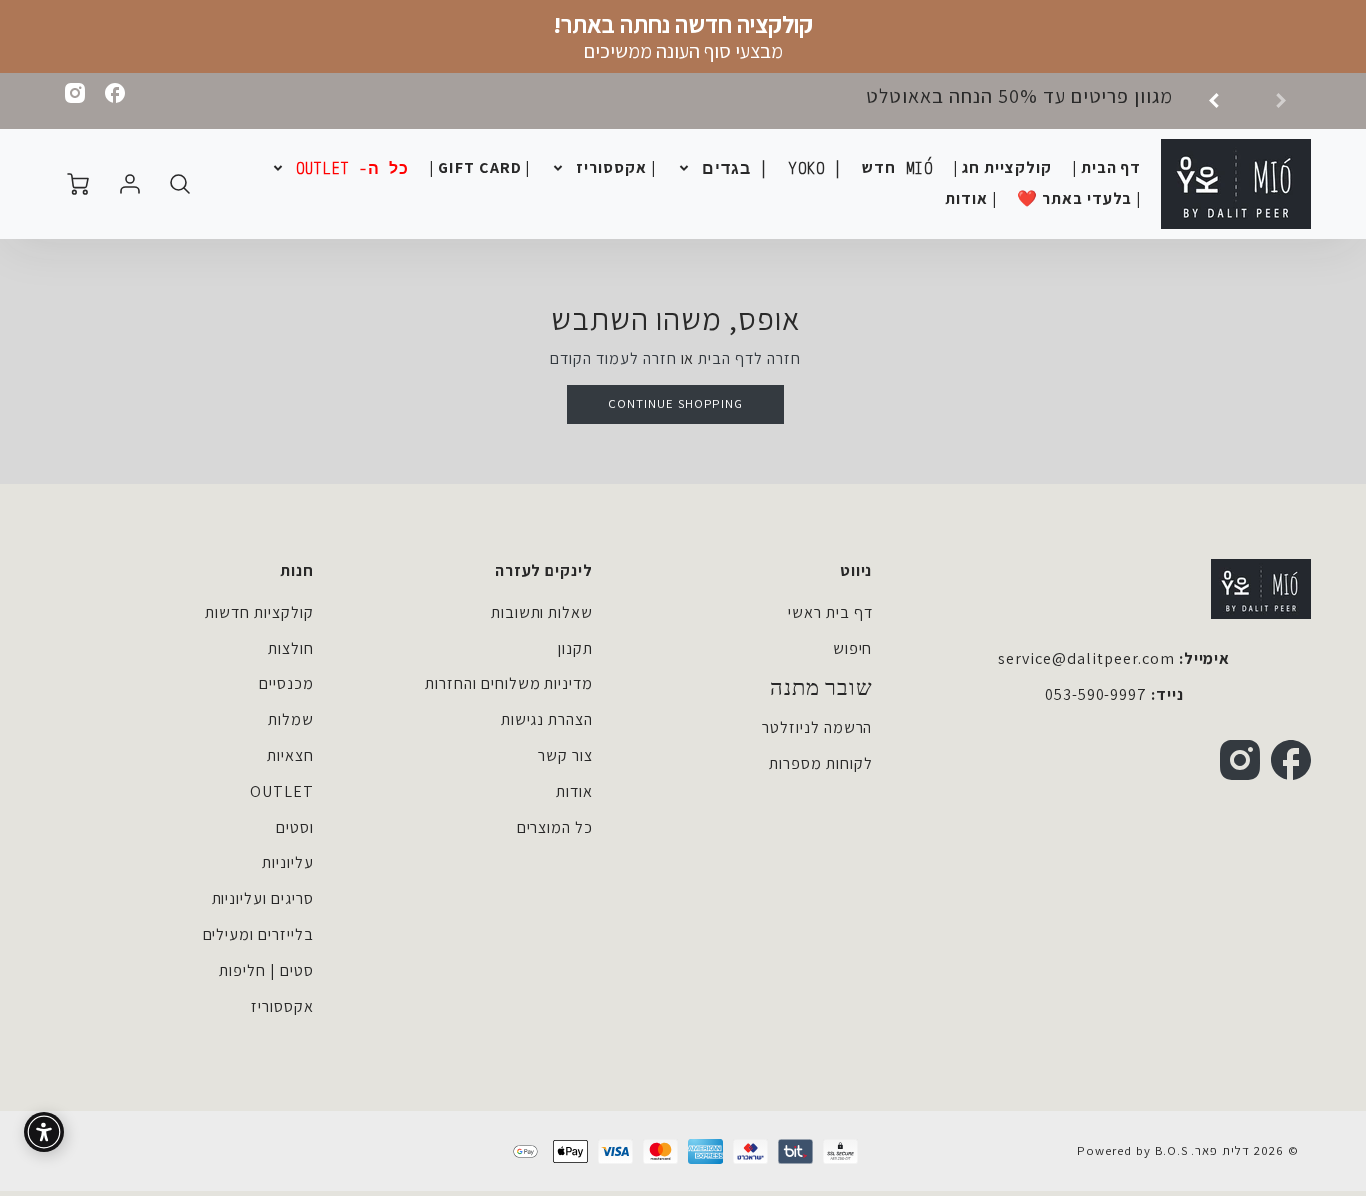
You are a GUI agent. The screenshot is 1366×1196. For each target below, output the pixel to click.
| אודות (971, 199)
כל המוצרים (555, 827)
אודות (574, 791)
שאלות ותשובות (542, 612)
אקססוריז (282, 1006)
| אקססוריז (616, 168)
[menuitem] (1107, 168)
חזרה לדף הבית (749, 358)
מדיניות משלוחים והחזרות (509, 683)
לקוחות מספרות (820, 763)
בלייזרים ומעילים (258, 934)
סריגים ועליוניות (263, 898)
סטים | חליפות (266, 970)
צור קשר (565, 755)
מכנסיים (286, 683)
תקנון (575, 648)
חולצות (291, 648)
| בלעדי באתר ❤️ (1079, 199)
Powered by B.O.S (1132, 1150)
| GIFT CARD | (479, 168)
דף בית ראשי (830, 612)
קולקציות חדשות (259, 612)
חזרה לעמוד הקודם (613, 358)
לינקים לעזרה (544, 570)
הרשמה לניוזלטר (817, 727)
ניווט (856, 570)
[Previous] (1221, 101)
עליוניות (288, 862)
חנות (297, 570)
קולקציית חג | (1002, 168)
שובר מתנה (821, 688)
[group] (1061, 101)
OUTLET (282, 791)
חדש (897, 168)
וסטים (295, 827)
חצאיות (290, 755)
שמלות (291, 719)
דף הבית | (1107, 168)
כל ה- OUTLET (352, 168)
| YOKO (816, 168)
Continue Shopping (675, 403)
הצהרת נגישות (547, 719)
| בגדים (735, 168)
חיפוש (853, 648)
